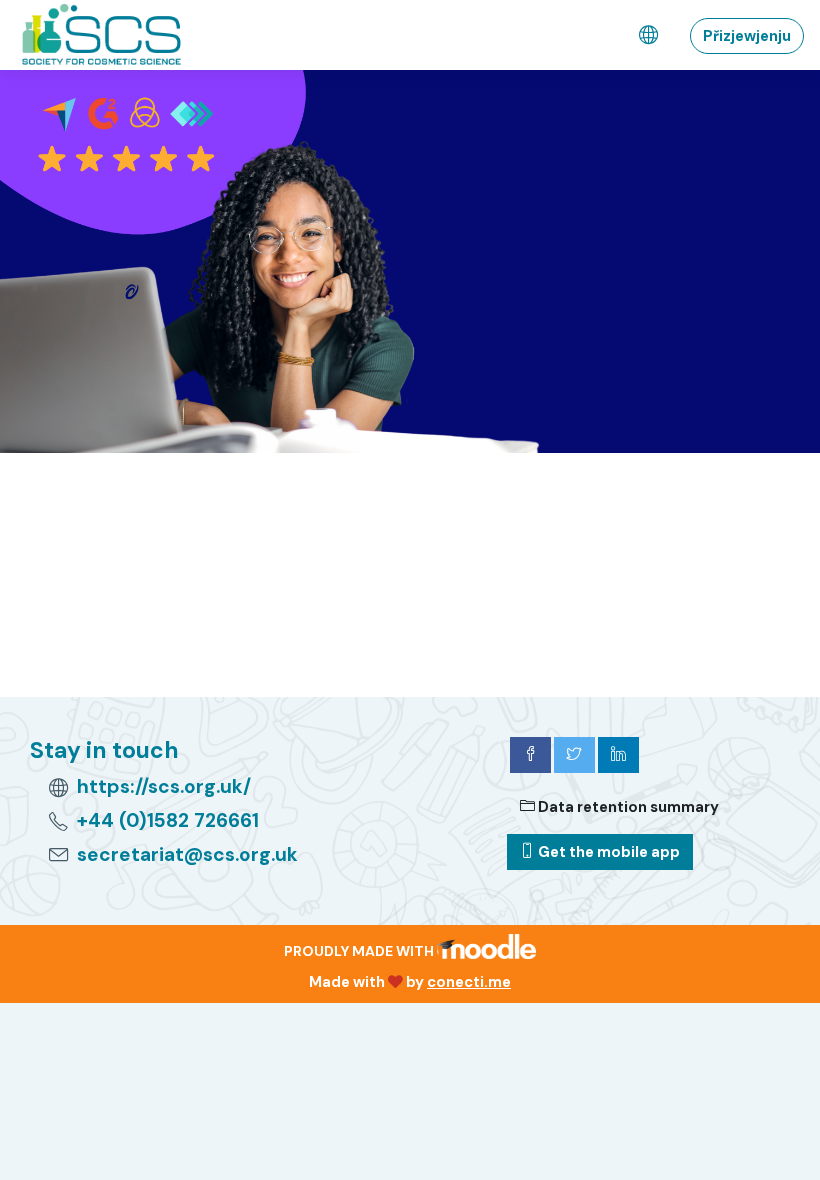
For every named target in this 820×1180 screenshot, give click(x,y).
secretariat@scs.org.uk (187, 854)
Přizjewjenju (747, 36)
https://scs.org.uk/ (164, 786)
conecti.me (469, 982)
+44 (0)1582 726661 (168, 820)
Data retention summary (627, 807)
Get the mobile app (607, 852)
